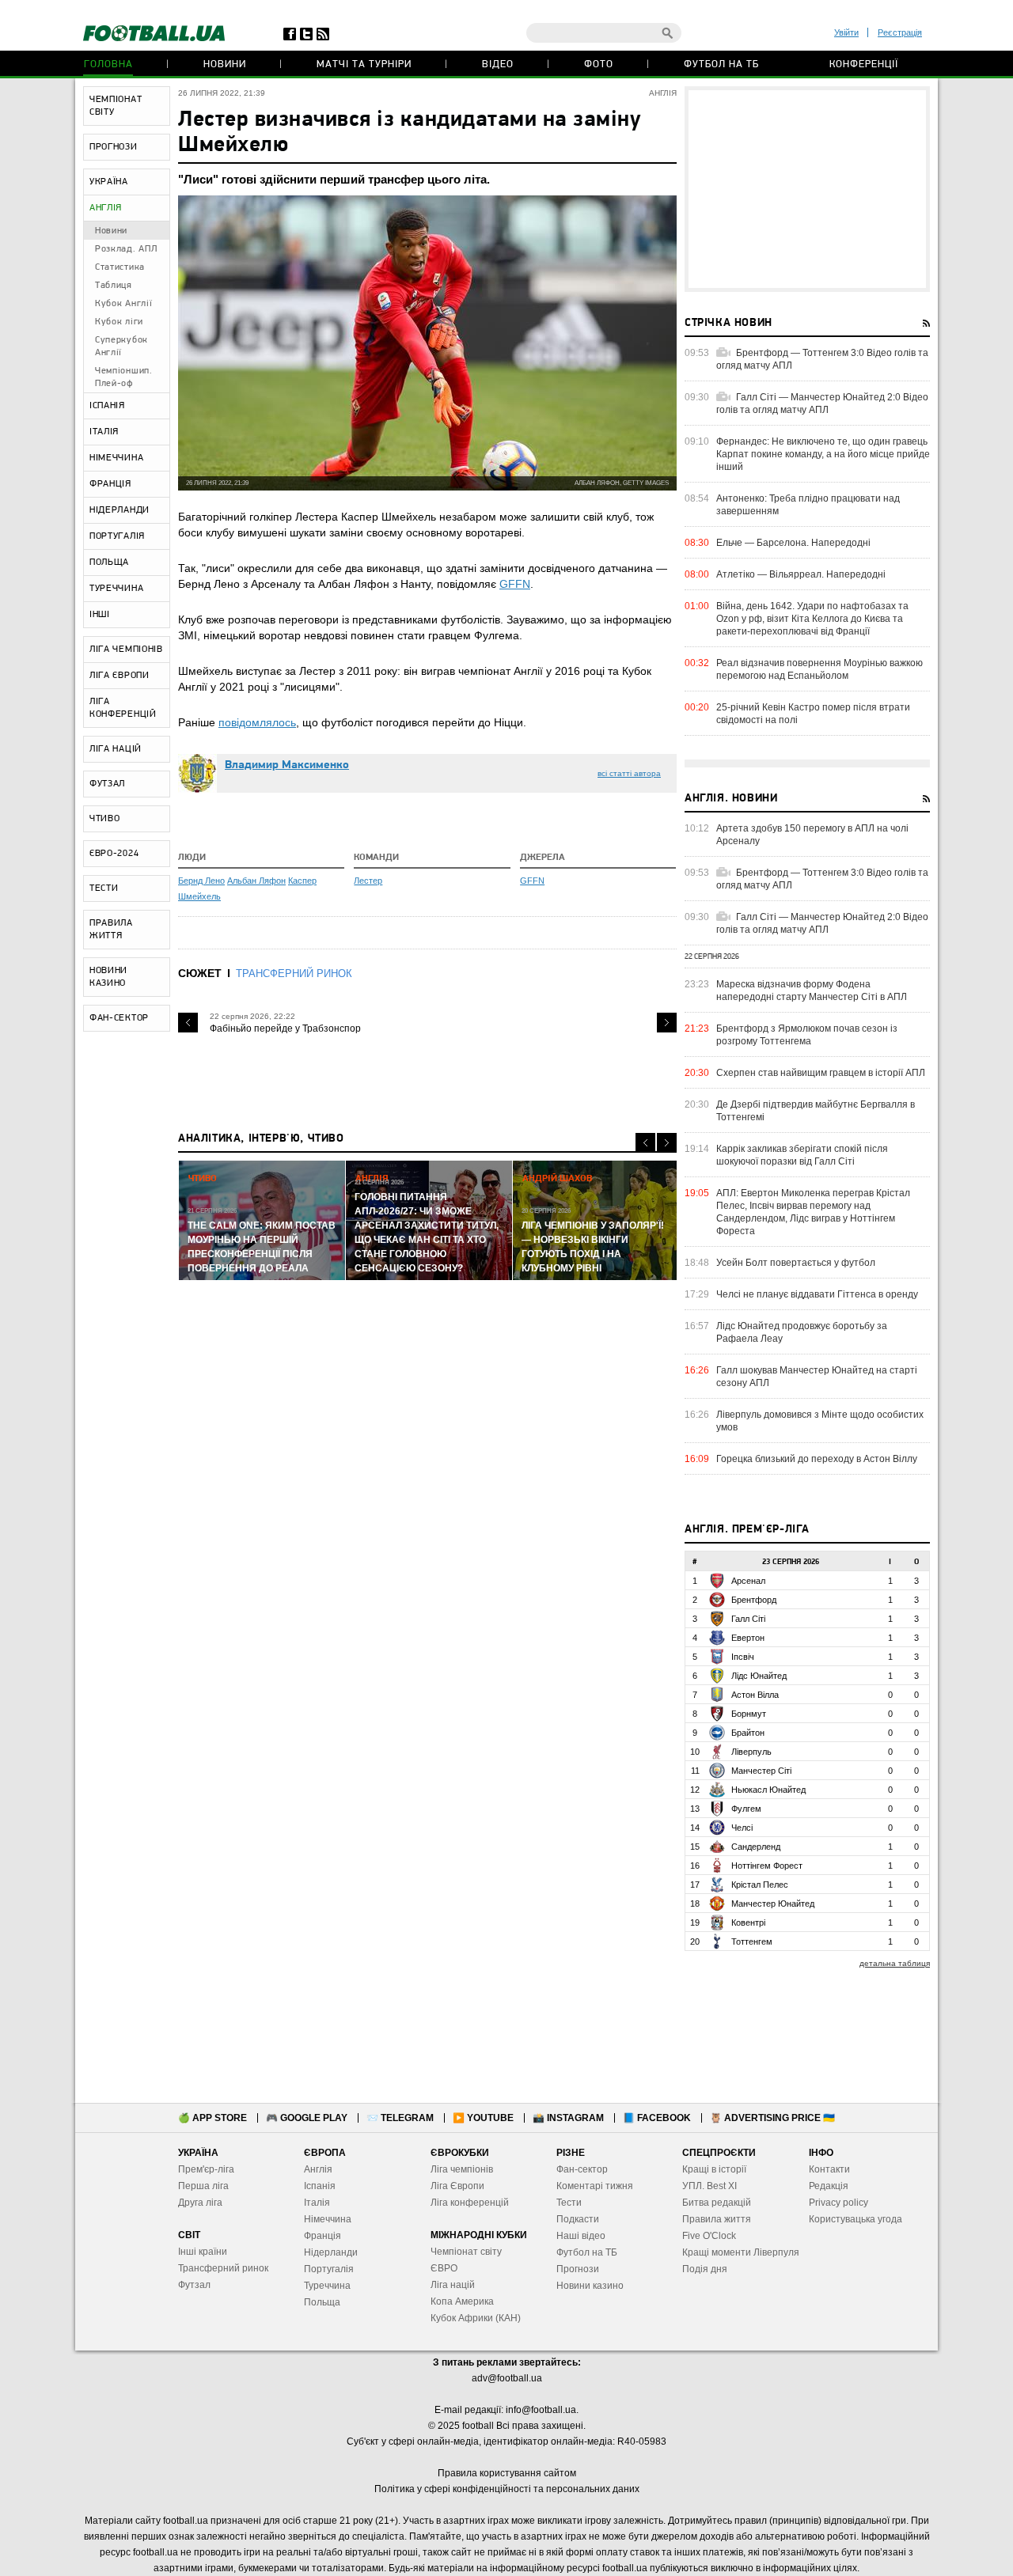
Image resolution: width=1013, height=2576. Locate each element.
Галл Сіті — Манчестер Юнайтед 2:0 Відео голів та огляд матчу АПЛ (822, 403)
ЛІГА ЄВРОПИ (120, 676)
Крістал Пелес (760, 1885)
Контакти (829, 2169)
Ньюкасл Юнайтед (768, 1790)
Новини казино (590, 2286)
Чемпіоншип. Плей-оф (124, 377)
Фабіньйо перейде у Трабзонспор (285, 1029)
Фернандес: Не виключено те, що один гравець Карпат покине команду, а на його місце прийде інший (823, 454)
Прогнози (578, 2269)
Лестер (368, 881)
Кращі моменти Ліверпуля (741, 2252)
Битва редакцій (717, 2203)
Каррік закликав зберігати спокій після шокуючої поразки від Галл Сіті (802, 1155)
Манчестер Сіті (761, 1771)
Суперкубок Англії (121, 347)
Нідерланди (331, 2252)
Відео (498, 64)
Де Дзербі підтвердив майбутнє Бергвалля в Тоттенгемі (816, 1111)
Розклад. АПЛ (126, 249)
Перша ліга (203, 2186)
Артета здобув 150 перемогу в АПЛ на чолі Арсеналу (812, 835)
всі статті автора (629, 773)
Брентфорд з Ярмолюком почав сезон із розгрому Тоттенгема (807, 1035)
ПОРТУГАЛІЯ (117, 536)
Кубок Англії (123, 304)
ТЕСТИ (104, 888)
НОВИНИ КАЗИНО (108, 977)
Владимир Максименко (287, 765)
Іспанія (320, 2186)
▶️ (483, 2118)
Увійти (846, 32)
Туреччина (327, 2286)
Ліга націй (453, 2285)
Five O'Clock (709, 2236)
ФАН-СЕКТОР (119, 1018)
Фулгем (746, 1809)
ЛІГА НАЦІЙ (116, 749)
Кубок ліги (119, 322)
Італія (317, 2203)
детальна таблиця (895, 1963)
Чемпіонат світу (466, 2252)
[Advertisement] (807, 189)
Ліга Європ (455, 2186)
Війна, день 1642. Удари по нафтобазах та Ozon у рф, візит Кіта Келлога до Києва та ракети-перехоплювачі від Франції (812, 619)
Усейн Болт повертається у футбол (796, 1263)
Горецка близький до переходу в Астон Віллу (817, 1459)
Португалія (329, 2269)
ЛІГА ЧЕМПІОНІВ (126, 650)
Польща (322, 2302)
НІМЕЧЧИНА (116, 458)
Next (667, 1023)
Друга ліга (200, 2203)
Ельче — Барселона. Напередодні (793, 543)
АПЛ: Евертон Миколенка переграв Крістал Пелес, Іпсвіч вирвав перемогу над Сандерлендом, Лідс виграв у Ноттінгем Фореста (813, 1212)
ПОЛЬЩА (109, 563)
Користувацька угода (856, 2219)
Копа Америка (462, 2301)
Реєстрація (900, 32)
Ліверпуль (751, 1752)
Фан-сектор (582, 2169)
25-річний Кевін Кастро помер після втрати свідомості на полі (813, 714)
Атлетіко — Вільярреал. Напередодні (801, 574)
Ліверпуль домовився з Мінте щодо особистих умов (820, 1421)
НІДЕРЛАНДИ (120, 510)
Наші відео (581, 2236)
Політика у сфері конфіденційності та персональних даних (507, 2489)
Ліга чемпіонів (462, 2169)
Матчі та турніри (364, 64)
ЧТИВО (105, 819)
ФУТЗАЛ (107, 784)
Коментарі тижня (595, 2186)
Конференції (864, 64)
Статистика (120, 267)
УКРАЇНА (109, 182)
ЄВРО (444, 2268)
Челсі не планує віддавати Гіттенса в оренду (817, 1294)
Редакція (829, 2186)
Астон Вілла (755, 1695)
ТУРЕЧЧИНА (116, 589)
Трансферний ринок (223, 2268)
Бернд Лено (201, 881)
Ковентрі (748, 1923)
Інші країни (203, 2252)
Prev (188, 1023)
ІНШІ (100, 615)
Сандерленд (756, 1847)
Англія (318, 2169)
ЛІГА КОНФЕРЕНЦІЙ (123, 708)
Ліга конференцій (470, 2203)
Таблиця (114, 286)
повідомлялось (257, 722)
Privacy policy (838, 2203)
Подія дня (705, 2269)
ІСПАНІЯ (107, 406)
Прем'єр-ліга (206, 2169)
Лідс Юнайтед (759, 1676)
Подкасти (578, 2219)
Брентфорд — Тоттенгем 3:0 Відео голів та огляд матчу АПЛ (822, 359)
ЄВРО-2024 (114, 854)
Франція (322, 2236)
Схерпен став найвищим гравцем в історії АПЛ (821, 1073)
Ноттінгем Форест (767, 1866)
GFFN (515, 584)
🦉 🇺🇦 (772, 2118)
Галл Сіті (748, 1619)
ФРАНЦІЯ (110, 484)
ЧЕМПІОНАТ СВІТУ (116, 106)
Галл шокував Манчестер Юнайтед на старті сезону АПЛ (817, 1377)
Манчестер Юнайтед (773, 1904)
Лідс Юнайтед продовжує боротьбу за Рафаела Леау (802, 1332)
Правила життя (717, 2219)
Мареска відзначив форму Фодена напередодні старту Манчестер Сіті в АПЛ (812, 991)
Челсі (742, 1828)
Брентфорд (754, 1600)
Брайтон (748, 1733)
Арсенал (748, 1581)
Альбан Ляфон (256, 881)
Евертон (748, 1638)
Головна (108, 64)
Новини (225, 64)
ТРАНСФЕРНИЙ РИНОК (294, 974)
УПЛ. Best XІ (709, 2186)
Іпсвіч (743, 1657)
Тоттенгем (752, 1941)
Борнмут (749, 1714)
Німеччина (328, 2219)
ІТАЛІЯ (104, 432)
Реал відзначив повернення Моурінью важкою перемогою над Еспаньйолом (820, 669)
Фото (599, 64)
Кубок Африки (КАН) (476, 2318)
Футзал (194, 2285)
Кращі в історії (714, 2169)
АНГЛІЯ (106, 208)
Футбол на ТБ (721, 64)
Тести (569, 2203)
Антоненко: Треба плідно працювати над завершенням (808, 505)
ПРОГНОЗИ (114, 147)
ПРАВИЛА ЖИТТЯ (111, 930)
